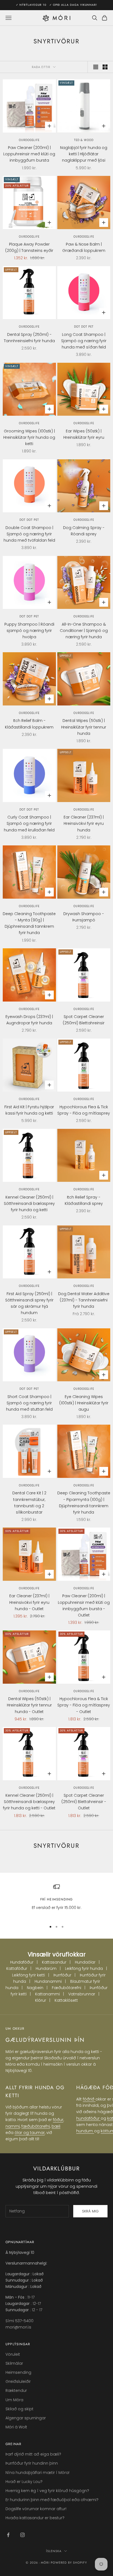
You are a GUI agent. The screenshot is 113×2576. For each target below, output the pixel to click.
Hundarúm (46, 1968)
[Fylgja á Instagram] (22, 2535)
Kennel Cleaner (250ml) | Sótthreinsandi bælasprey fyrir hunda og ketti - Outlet (29, 1802)
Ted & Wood (84, 140)
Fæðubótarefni (67, 1988)
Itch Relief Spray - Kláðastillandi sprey (84, 1200)
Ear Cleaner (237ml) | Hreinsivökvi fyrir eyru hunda (84, 823)
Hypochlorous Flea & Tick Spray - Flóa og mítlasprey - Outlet (84, 1705)
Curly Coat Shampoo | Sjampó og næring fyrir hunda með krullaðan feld (29, 823)
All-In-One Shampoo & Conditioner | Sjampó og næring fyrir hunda (84, 631)
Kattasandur (54, 1962)
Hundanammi (48, 1981)
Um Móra (14, 2400)
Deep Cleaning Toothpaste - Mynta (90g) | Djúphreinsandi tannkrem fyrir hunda (29, 923)
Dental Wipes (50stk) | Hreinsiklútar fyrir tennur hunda (84, 727)
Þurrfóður (62, 1975)
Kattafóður (17, 1968)
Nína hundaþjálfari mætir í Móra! (37, 2473)
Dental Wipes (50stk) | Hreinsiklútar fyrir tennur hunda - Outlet (29, 1705)
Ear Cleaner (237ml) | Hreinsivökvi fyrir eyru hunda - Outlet (29, 1602)
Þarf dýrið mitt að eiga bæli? (33, 2454)
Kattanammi (47, 1994)
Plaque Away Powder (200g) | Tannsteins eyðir (29, 247)
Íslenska (54, 2551)
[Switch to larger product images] (96, 67)
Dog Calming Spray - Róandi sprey (84, 531)
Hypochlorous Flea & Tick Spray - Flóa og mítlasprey (84, 1110)
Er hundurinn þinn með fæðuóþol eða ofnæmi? (52, 2500)
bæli (56, 2126)
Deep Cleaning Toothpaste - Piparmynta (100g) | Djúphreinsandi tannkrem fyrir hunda (84, 1502)
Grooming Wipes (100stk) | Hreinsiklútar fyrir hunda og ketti (29, 437)
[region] (56, 1900)
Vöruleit (13, 2354)
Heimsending (18, 2372)
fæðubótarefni (36, 2126)
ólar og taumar (30, 2133)
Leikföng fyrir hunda (84, 1968)
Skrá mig (90, 2211)
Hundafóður (22, 1962)
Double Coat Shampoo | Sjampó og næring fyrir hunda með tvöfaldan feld (29, 534)
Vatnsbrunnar (82, 1994)
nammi (13, 2126)
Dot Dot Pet (84, 327)
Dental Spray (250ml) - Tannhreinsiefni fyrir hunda (29, 338)
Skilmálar (14, 2363)
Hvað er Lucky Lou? (24, 2482)
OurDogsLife (29, 140)
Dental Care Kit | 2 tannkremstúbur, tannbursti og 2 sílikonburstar (29, 1502)
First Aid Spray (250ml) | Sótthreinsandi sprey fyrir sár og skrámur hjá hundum (29, 1303)
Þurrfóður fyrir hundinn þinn (32, 2463)
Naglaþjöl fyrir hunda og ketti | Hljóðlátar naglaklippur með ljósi (84, 154)
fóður (58, 2120)
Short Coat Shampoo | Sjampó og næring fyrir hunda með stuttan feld (29, 1403)
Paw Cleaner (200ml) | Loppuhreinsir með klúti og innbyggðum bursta (29, 154)
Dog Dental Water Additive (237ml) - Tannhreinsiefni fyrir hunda (84, 1300)
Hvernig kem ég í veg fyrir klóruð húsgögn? (47, 2491)
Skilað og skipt (19, 2409)
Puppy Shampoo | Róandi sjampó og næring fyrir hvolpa (29, 631)
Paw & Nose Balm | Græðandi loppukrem (84, 247)
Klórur (41, 2000)
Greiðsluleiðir (18, 2381)
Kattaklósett (66, 2000)
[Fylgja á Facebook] (8, 2535)
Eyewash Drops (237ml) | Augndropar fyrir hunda (29, 1020)
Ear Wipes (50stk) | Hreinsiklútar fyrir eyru (84, 434)
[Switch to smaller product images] (105, 67)
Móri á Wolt (16, 2427)
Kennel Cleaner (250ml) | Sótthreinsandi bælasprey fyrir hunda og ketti (29, 1203)
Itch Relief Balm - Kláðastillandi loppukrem (29, 724)
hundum (85, 2131)
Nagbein (35, 1988)
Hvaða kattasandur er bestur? (35, 2518)
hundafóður (88, 2118)
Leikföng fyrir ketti (29, 1975)
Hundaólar (85, 1962)
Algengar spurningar (26, 2418)
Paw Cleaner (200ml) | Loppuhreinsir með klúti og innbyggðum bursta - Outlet (84, 1605)
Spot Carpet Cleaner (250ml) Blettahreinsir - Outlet (84, 1802)
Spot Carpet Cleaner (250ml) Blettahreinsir (84, 1020)
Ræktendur (16, 2391)
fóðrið (89, 2099)
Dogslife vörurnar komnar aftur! (36, 2509)
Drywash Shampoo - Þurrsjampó (84, 917)
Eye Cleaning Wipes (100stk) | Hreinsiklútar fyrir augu (84, 1403)
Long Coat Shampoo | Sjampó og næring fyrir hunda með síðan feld (84, 341)
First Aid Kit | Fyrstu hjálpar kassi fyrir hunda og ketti (29, 1110)
